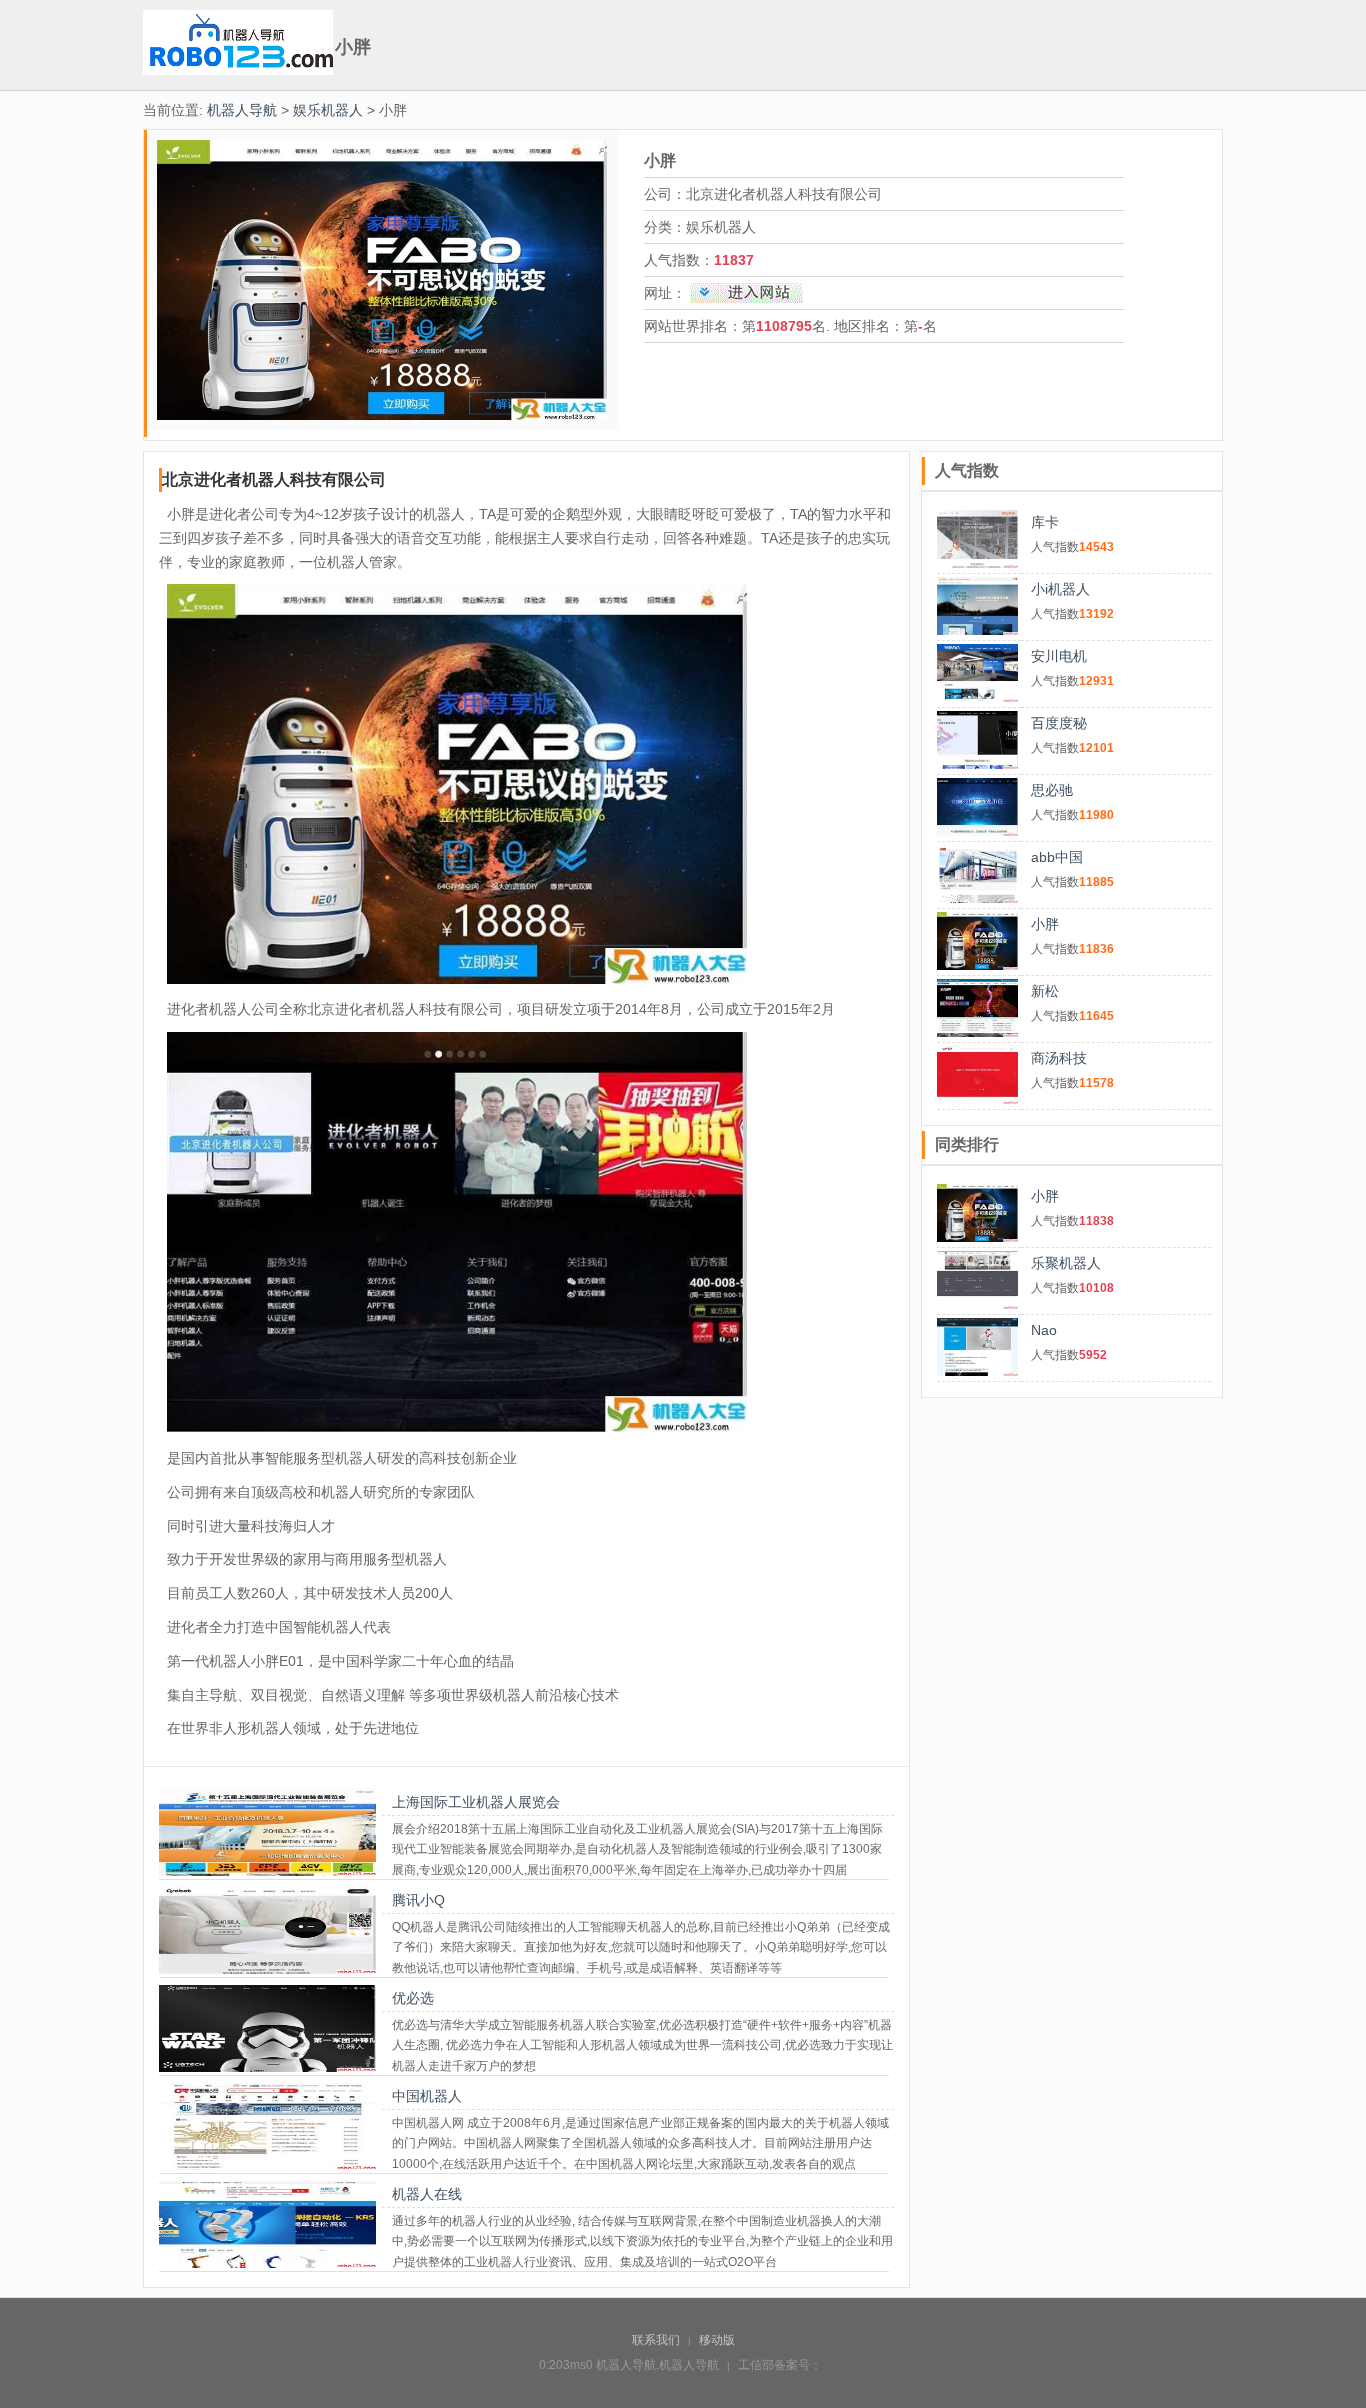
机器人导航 (242, 110)
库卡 (1045, 522)
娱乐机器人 (328, 110)
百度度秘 (1059, 723)
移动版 (717, 2340)
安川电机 (1059, 656)
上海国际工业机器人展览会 (476, 1802)
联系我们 (656, 2340)
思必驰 (1052, 790)
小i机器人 (1060, 589)
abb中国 (1057, 857)
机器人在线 (427, 2194)
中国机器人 (427, 2096)
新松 (1045, 991)
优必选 (413, 1998)
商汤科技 (1059, 1058)
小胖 (1045, 924)
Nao (1044, 1330)
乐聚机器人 (1066, 1263)
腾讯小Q (418, 1900)
